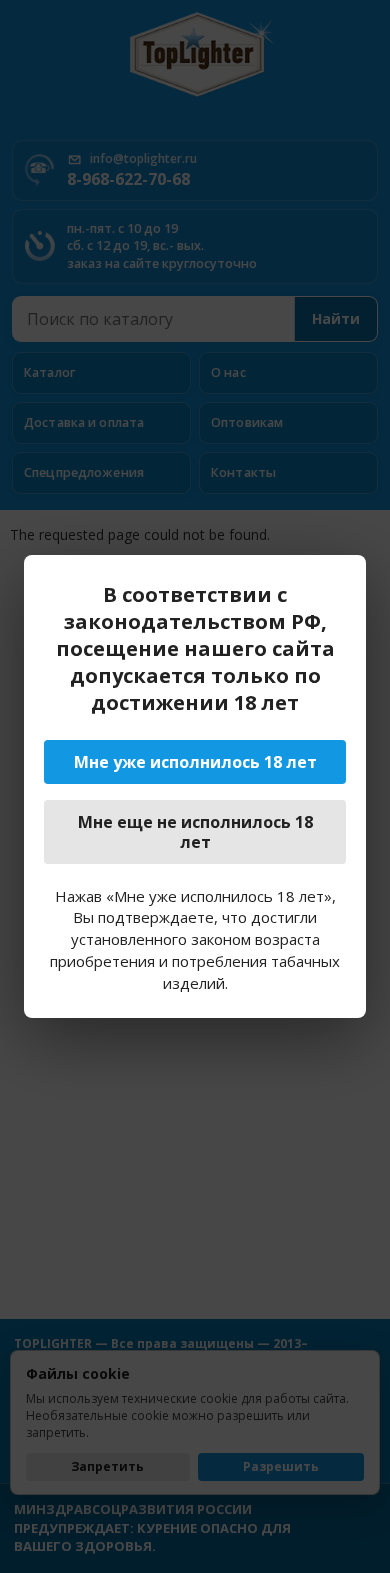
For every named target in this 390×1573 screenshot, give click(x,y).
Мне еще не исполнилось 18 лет (195, 832)
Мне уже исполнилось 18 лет (195, 762)
